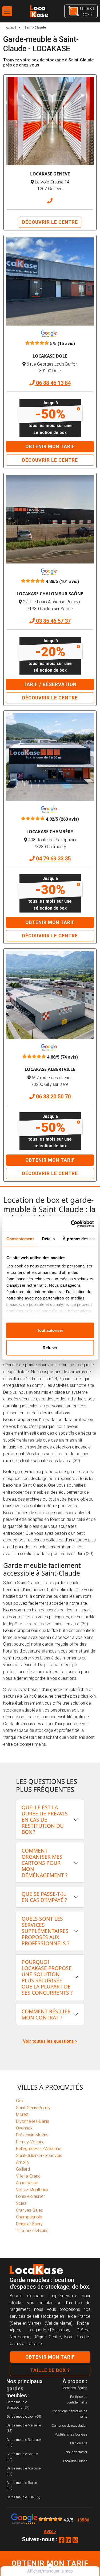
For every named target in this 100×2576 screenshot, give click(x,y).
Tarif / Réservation (50, 684)
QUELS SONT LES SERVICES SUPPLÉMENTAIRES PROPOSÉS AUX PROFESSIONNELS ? (45, 1931)
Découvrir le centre (50, 222)
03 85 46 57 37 (53, 621)
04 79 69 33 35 (53, 859)
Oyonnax (24, 2128)
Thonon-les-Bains (32, 2231)
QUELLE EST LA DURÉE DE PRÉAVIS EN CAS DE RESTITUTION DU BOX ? (45, 1820)
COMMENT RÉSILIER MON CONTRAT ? (46, 2014)
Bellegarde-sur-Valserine (39, 2149)
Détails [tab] (48, 1238)
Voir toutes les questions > (50, 2041)
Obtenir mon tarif (50, 447)
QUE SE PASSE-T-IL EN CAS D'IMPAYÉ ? (44, 1897)
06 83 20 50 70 (53, 1097)
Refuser (50, 1348)
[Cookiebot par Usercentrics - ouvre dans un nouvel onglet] (71, 1224)
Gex (20, 2101)
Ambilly (23, 2162)
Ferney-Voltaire (30, 2142)
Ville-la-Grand (28, 2176)
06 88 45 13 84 (53, 383)
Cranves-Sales (29, 2210)
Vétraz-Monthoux (32, 2190)
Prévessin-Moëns (32, 2135)
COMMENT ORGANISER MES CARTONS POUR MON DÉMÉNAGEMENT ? (45, 1863)
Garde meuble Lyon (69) (24, 2416)
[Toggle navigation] (7, 11)
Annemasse (27, 2183)
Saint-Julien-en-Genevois (39, 2156)
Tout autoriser (50, 1330)
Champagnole (29, 2217)
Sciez (21, 2203)
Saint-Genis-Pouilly (33, 2108)
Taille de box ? (50, 2370)
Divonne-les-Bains (33, 2121)
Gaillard (23, 2169)
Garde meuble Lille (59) (23, 2497)
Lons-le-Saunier (30, 2196)
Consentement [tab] (20, 1238)
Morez (22, 2114)
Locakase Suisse (75, 2461)
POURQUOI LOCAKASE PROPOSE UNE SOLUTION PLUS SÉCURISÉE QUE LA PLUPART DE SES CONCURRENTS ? (47, 1977)
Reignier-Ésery (29, 2224)
